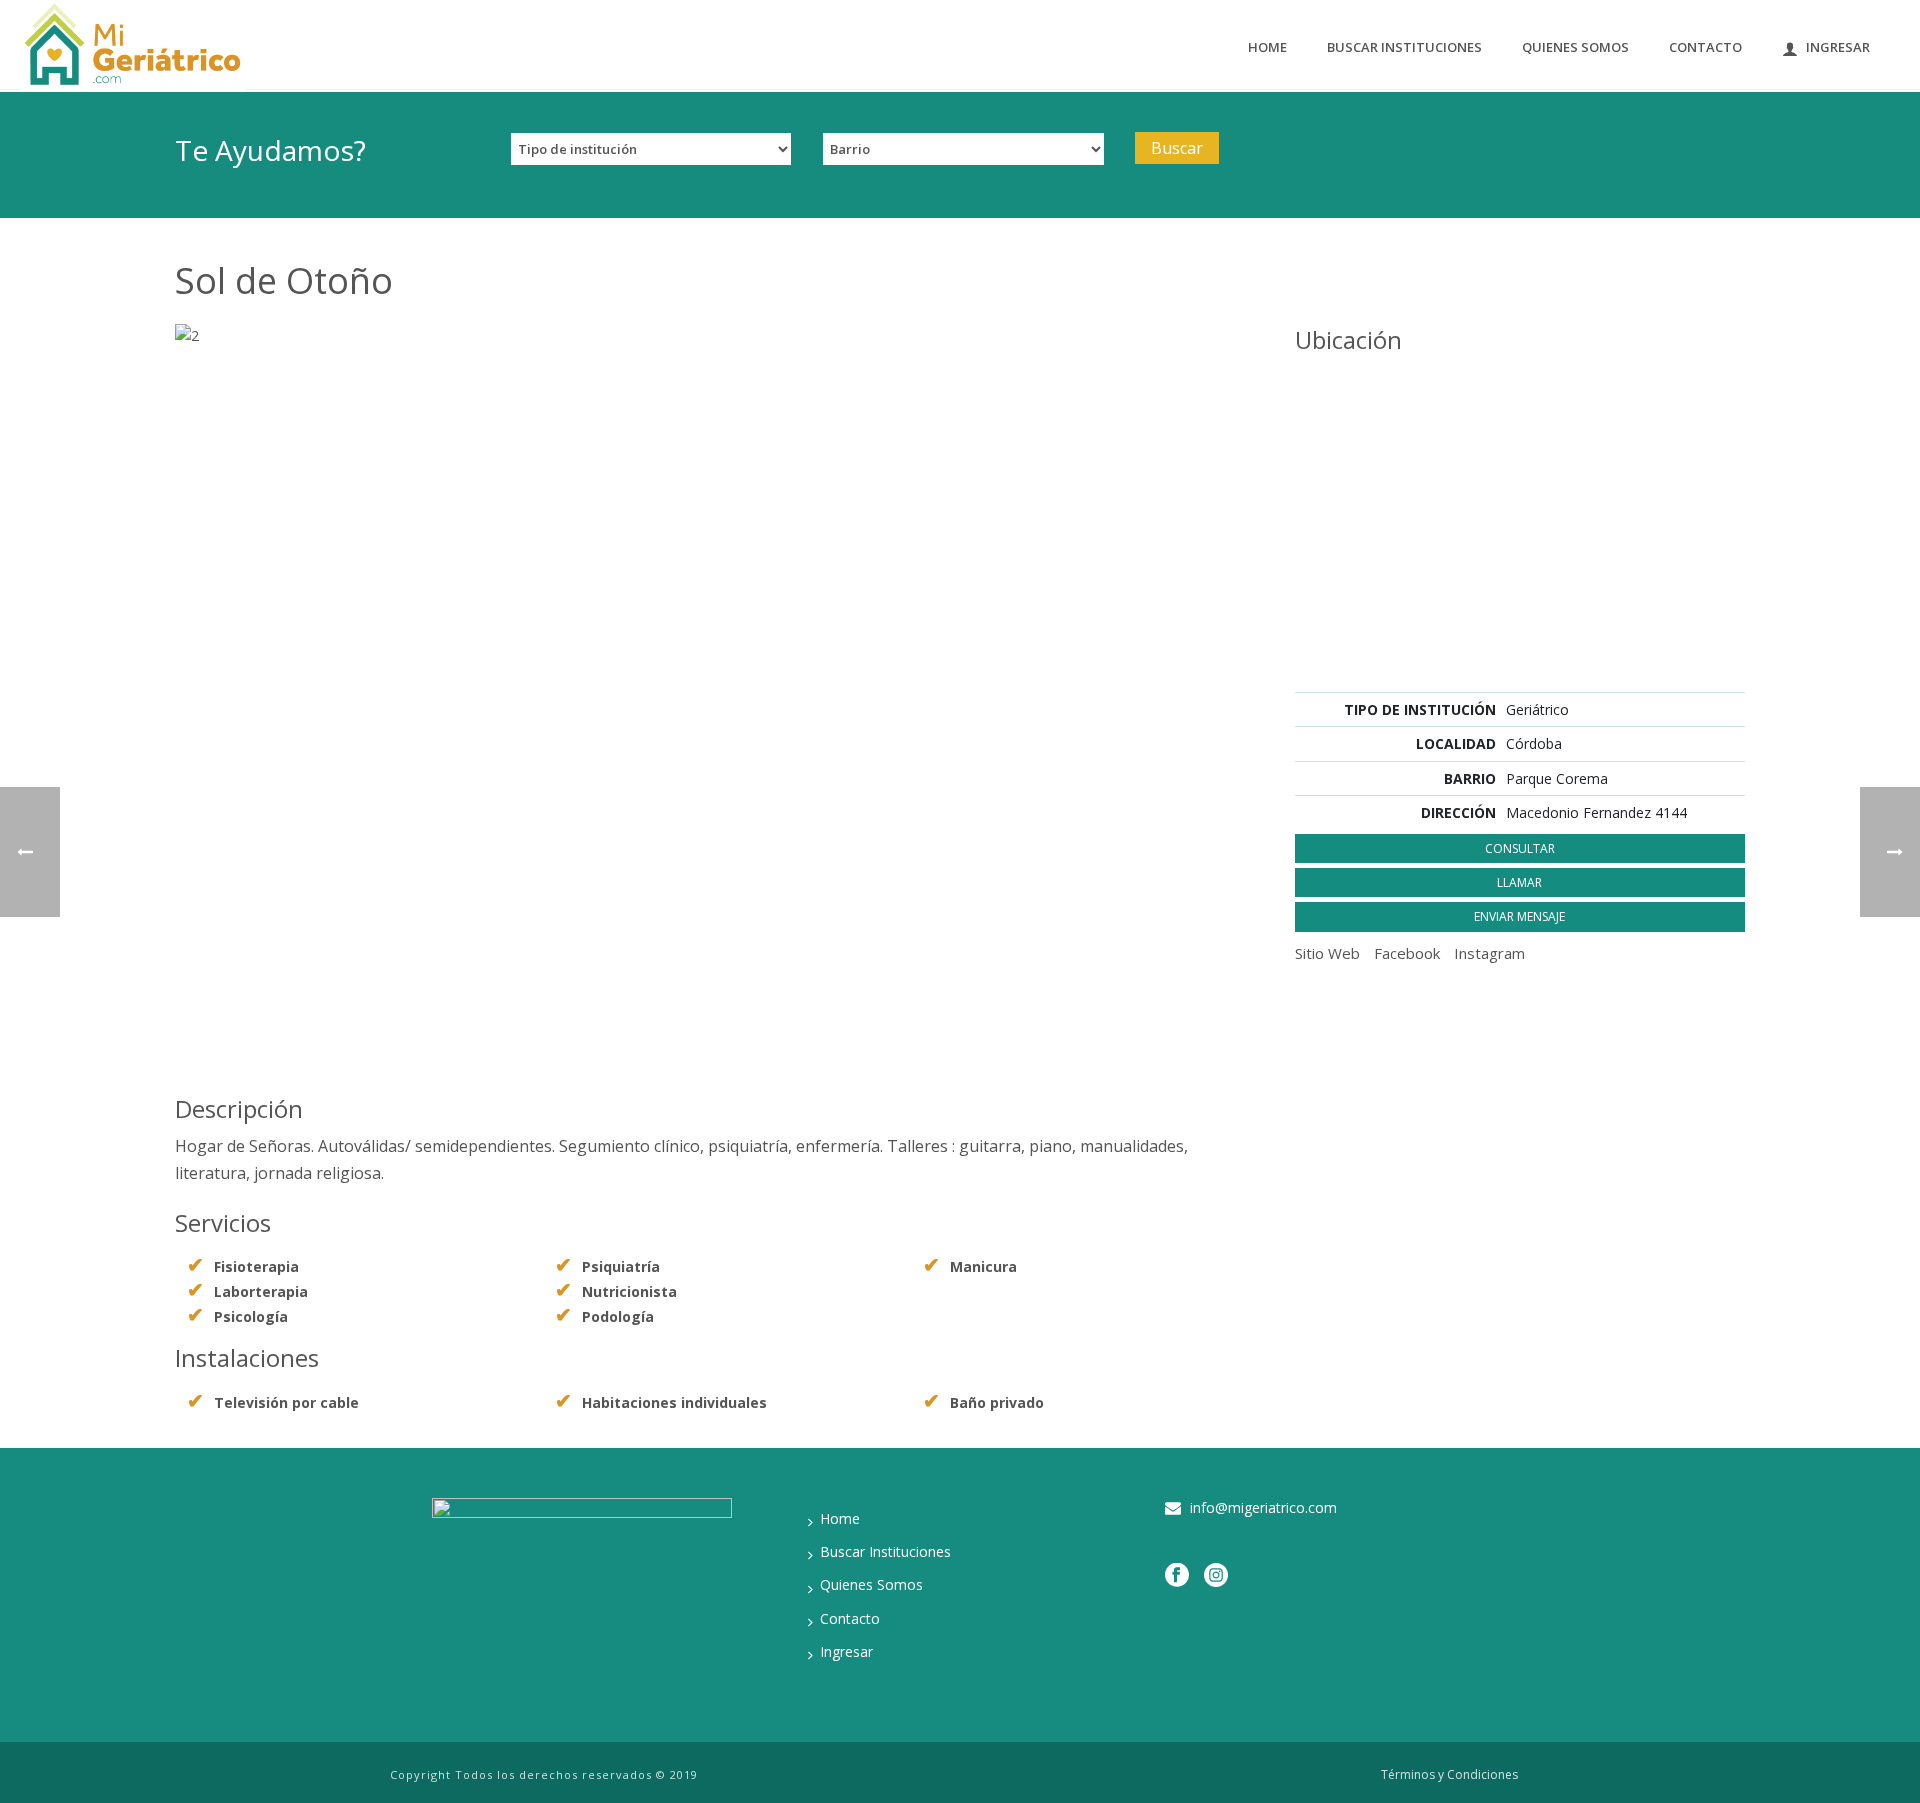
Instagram (1489, 953)
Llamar (1519, 882)
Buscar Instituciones (1404, 47)
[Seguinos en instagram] (1216, 1575)
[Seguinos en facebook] (1177, 1575)
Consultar (1520, 848)
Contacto (1705, 47)
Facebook (1407, 953)
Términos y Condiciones (1449, 1775)
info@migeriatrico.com (1263, 1508)
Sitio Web (1327, 953)
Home (1267, 47)
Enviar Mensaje (1519, 916)
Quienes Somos (1575, 47)
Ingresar (1838, 47)
